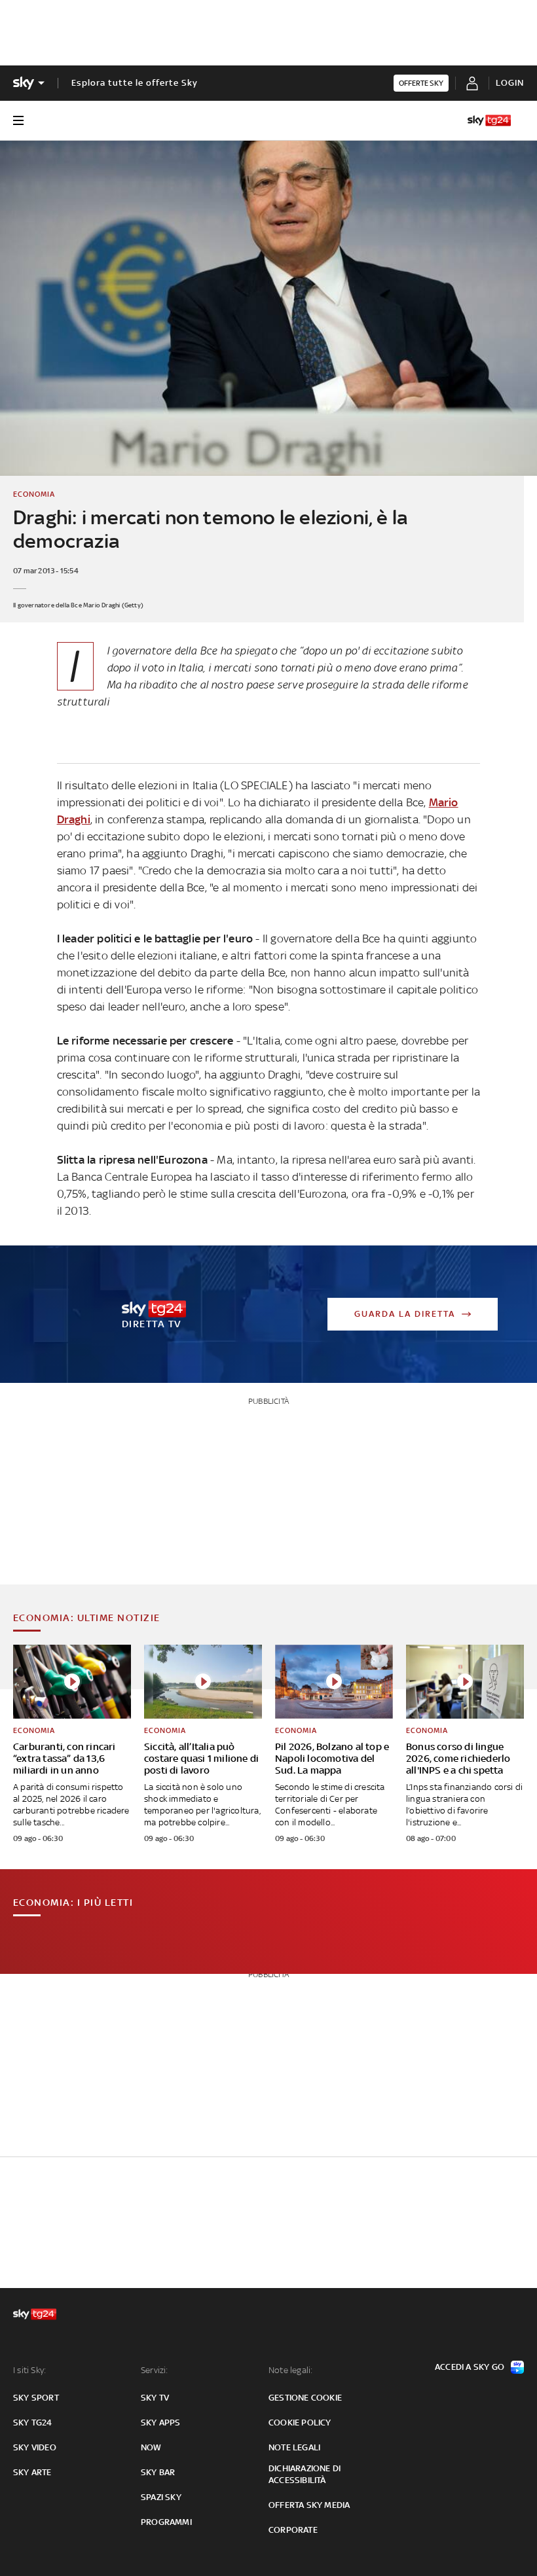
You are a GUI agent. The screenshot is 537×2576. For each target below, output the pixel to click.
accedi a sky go (470, 2367)
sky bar (158, 2472)
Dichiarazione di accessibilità (305, 2474)
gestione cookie (305, 2398)
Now (151, 2447)
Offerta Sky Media (309, 2505)
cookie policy (300, 2423)
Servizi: (155, 2370)
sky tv (155, 2398)
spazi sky (161, 2497)
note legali (294, 2447)
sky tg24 (33, 2423)
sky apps (161, 2423)
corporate (293, 2530)
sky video (35, 2447)
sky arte (32, 2472)
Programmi (166, 2522)
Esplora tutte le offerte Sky (135, 83)
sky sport (36, 2398)
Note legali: (290, 2370)
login (510, 83)
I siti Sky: (29, 2370)
